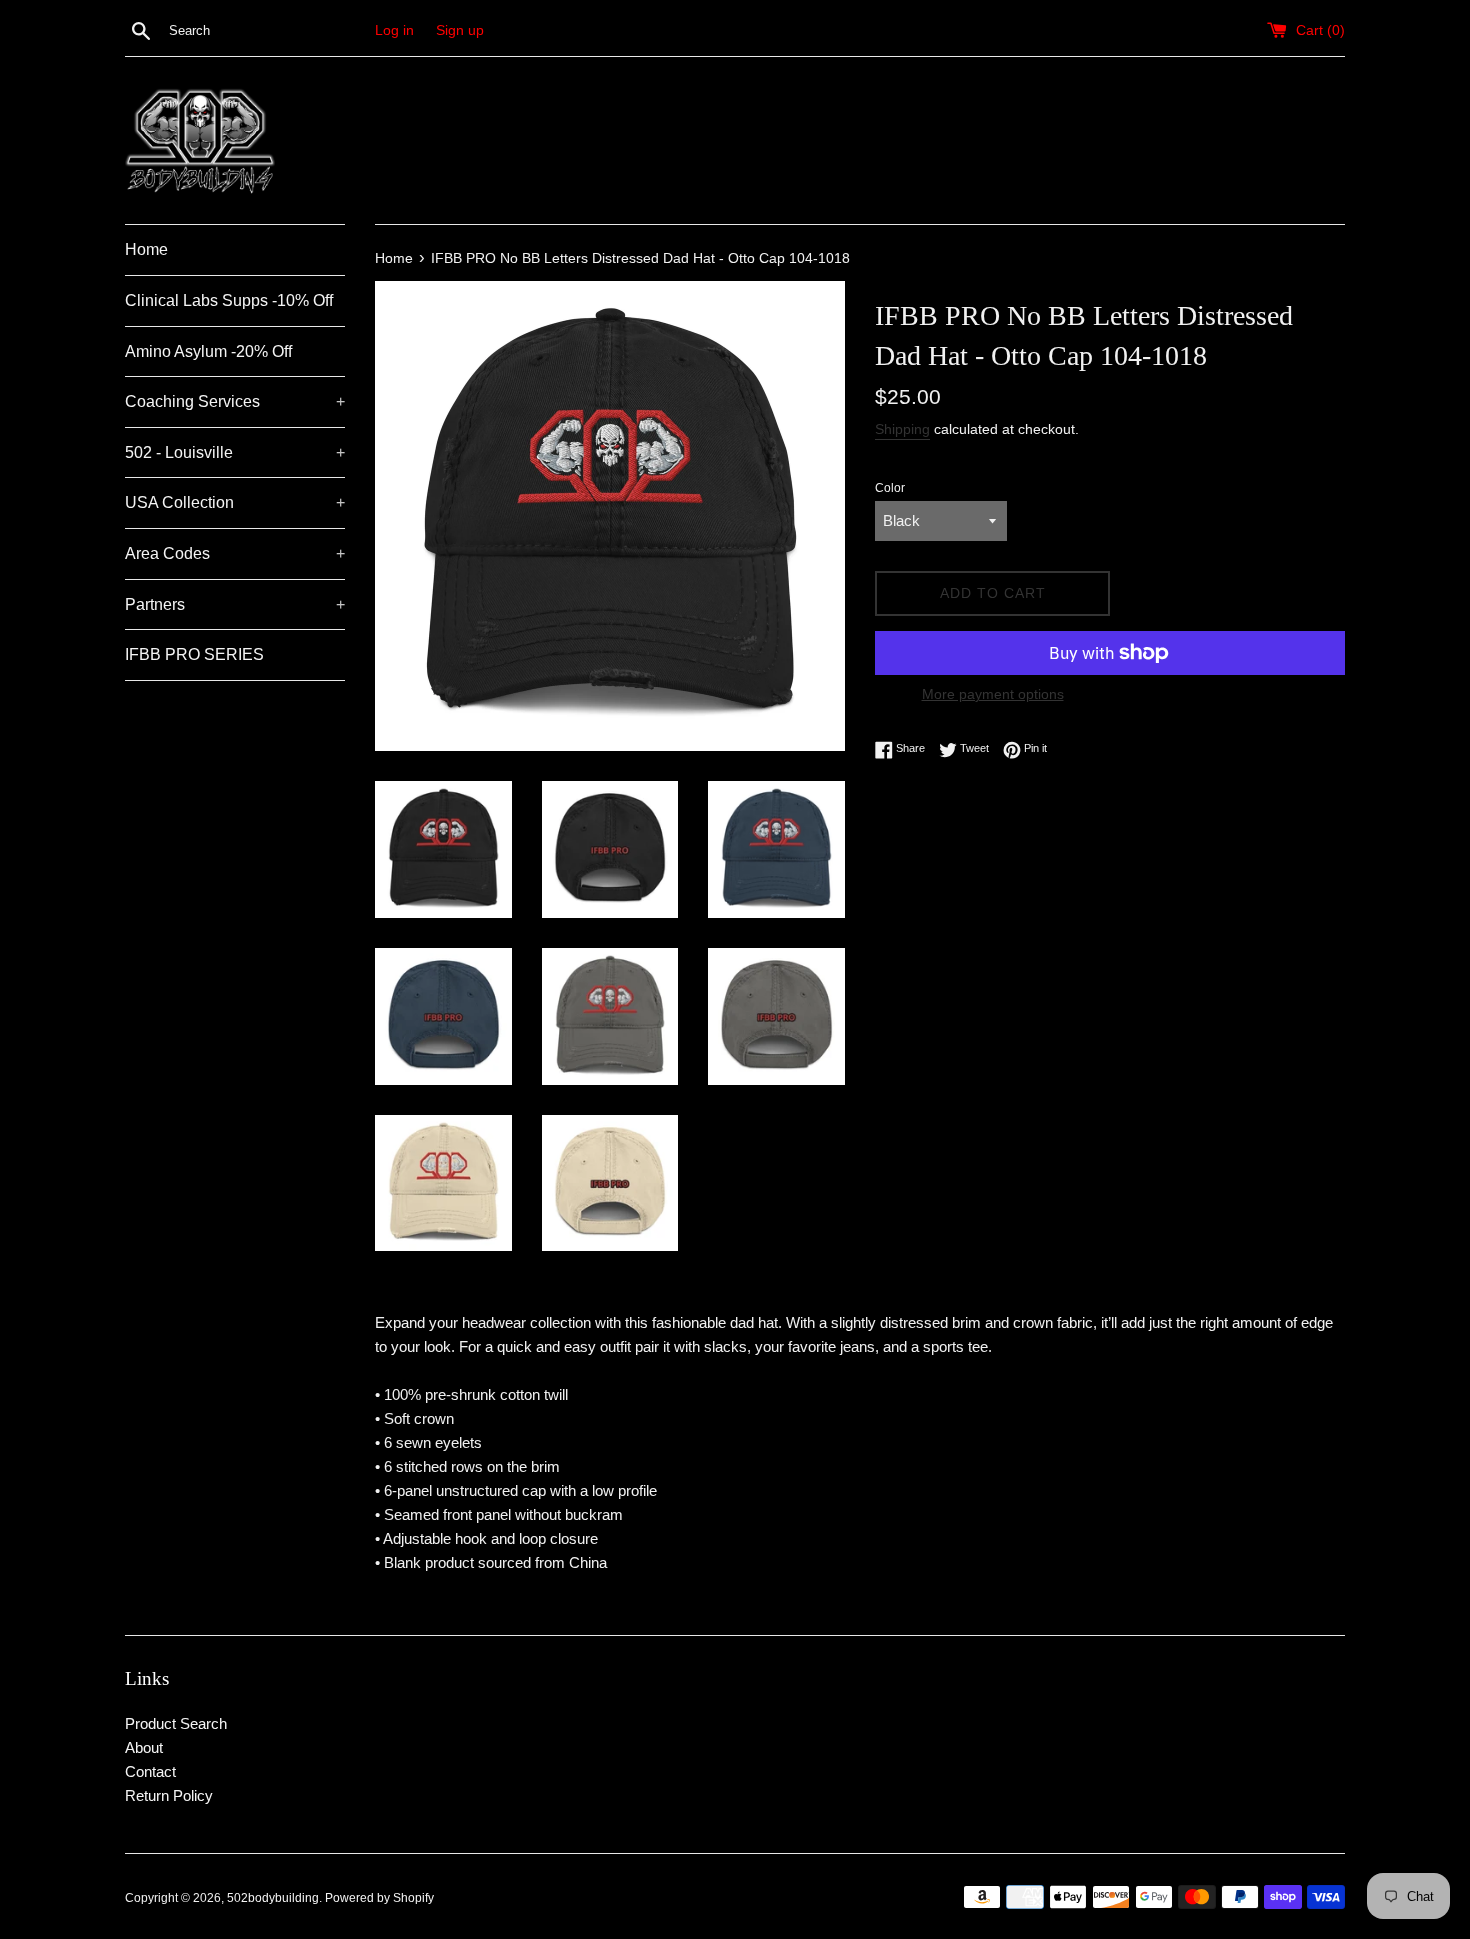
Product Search (176, 1723)
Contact (150, 1771)
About (144, 1747)
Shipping (902, 429)
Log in (394, 30)
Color (890, 488)
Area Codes (235, 553)
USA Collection (235, 502)
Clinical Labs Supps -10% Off (229, 300)
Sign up (460, 30)
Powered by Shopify (379, 1898)
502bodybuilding (273, 1898)
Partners (235, 604)
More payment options (993, 694)
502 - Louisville (235, 452)
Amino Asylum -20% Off (208, 351)
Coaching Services (235, 401)
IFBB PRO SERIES (194, 654)
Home (146, 249)
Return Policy (169, 1795)
